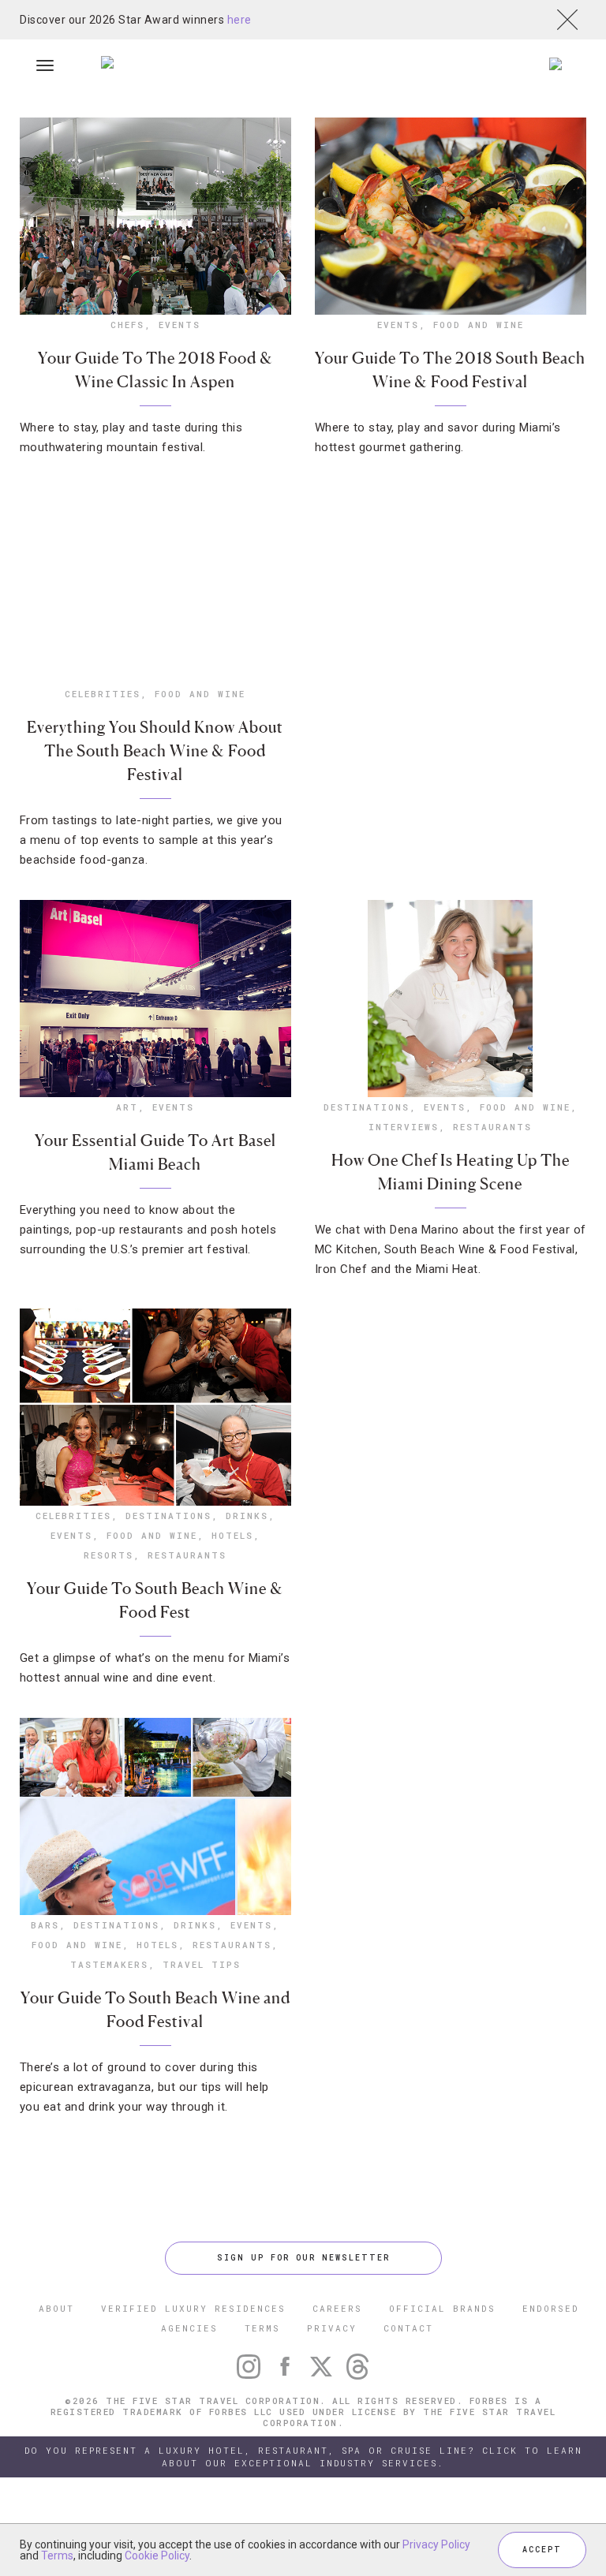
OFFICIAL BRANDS (442, 2308)
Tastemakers (109, 1964)
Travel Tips (202, 1964)
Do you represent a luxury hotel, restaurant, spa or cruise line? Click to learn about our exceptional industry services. (303, 2457)
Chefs (127, 325)
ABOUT (56, 2308)
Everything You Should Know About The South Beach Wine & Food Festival (155, 751)
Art (127, 1107)
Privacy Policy (436, 2544)
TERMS (262, 2328)
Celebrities (103, 694)
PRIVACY (332, 2328)
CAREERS (337, 2308)
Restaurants (492, 1127)
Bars (45, 1925)
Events (180, 325)
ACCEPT (542, 2550)
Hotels (232, 1535)
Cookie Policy (157, 2555)
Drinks (247, 1516)
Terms (57, 2555)
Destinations (367, 1107)
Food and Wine (479, 325)
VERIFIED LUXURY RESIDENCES (193, 2308)
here (239, 20)
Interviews (404, 1127)
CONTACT (408, 2328)
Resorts (108, 1555)
